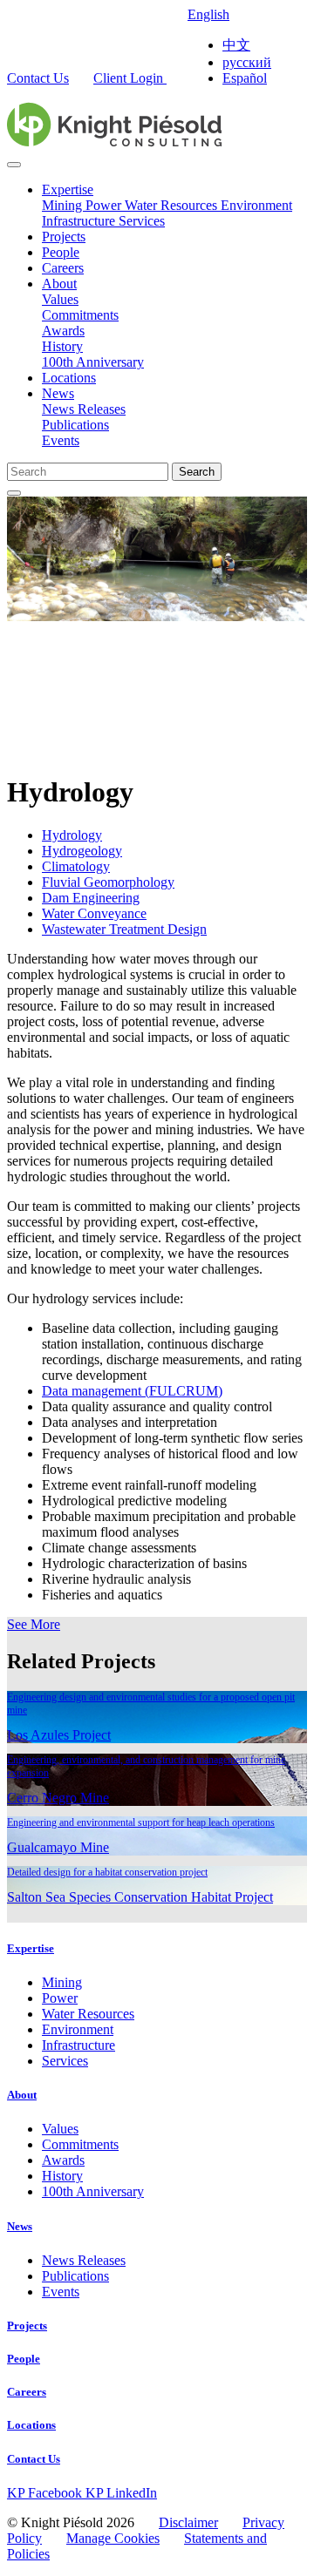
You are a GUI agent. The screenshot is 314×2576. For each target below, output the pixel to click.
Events (61, 440)
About (59, 284)
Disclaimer (188, 2522)
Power (105, 205)
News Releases (84, 409)
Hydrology (72, 835)
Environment (256, 205)
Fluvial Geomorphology (108, 882)
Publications (75, 425)
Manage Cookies (113, 2538)
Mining (64, 205)
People (61, 252)
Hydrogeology (82, 851)
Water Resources (173, 205)
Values (60, 299)
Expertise (68, 189)
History (62, 346)
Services (142, 221)
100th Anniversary (93, 362)
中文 (236, 45)
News (58, 393)
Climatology (76, 866)
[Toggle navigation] (14, 165)
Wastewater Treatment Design (124, 929)
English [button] (208, 14)
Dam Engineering (91, 898)
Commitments (80, 315)
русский (247, 62)
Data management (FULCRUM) (132, 1391)
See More (34, 1624)
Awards (63, 331)
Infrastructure (80, 221)
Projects (64, 237)
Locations (69, 378)
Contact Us (38, 78)
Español (245, 78)
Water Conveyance (94, 913)
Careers (63, 268)
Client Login (130, 78)
